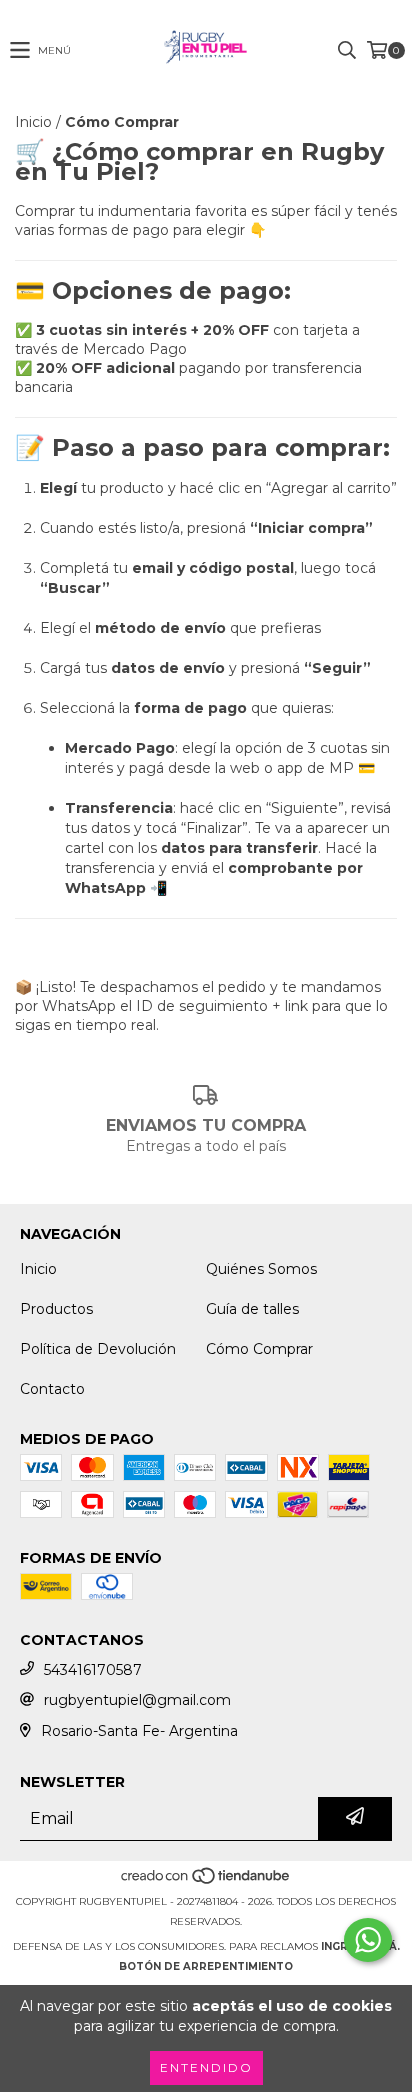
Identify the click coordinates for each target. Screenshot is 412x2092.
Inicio (33, 122)
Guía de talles (252, 1309)
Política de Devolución (98, 1349)
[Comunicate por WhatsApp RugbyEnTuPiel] (368, 1940)
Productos (56, 1309)
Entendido (206, 2067)
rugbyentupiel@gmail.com (137, 1700)
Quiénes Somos (261, 1269)
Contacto (52, 1389)
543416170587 (93, 1670)
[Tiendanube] (206, 1881)
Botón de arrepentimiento (206, 1966)
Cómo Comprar (259, 1349)
